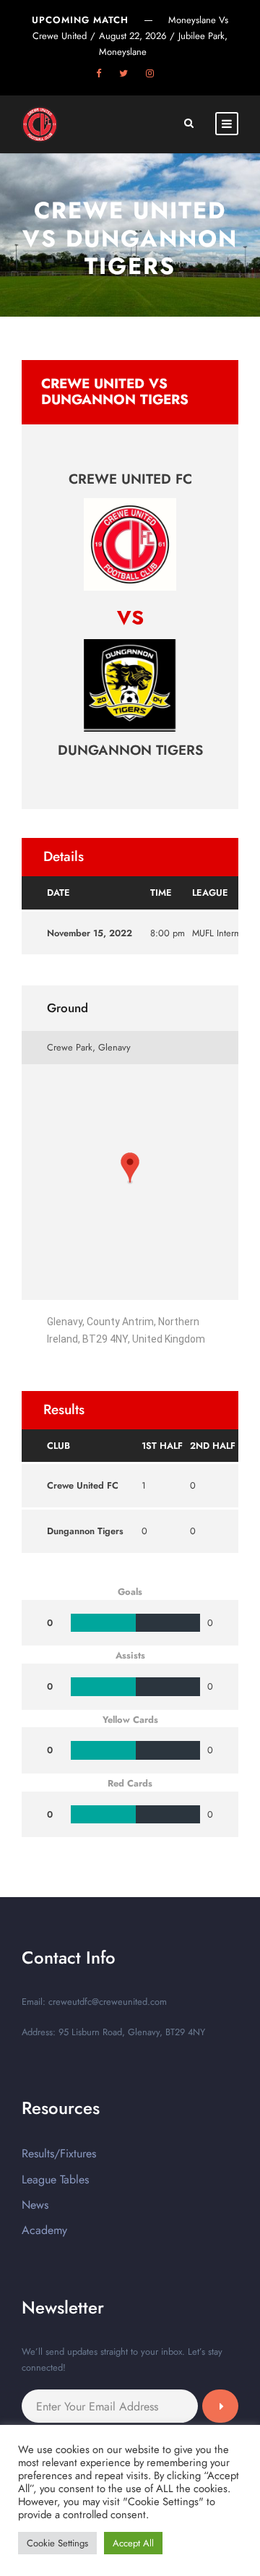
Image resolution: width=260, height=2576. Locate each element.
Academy (44, 2230)
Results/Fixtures (59, 2153)
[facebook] (99, 73)
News (35, 2205)
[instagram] (150, 73)
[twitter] (123, 73)
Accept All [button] (133, 2543)
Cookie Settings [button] (57, 2543)
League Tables (55, 2179)
